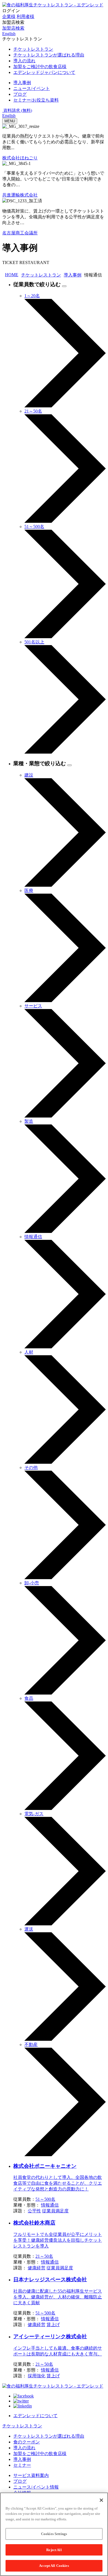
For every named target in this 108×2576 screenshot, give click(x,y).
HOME (12, 275)
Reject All (54, 2550)
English (9, 116)
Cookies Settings (54, 2534)
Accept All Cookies (54, 2566)
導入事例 (73, 275)
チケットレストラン (41, 275)
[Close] (101, 2500)
